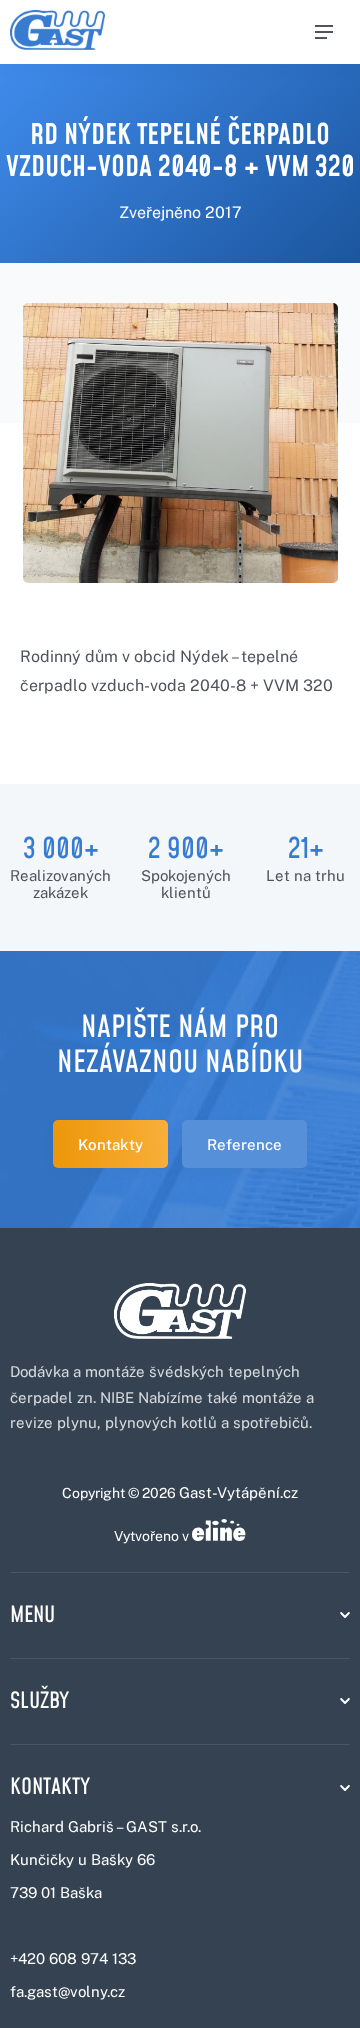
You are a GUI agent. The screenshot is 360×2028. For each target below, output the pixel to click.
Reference (244, 1144)
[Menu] (324, 32)
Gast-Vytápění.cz (238, 1492)
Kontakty (110, 1144)
